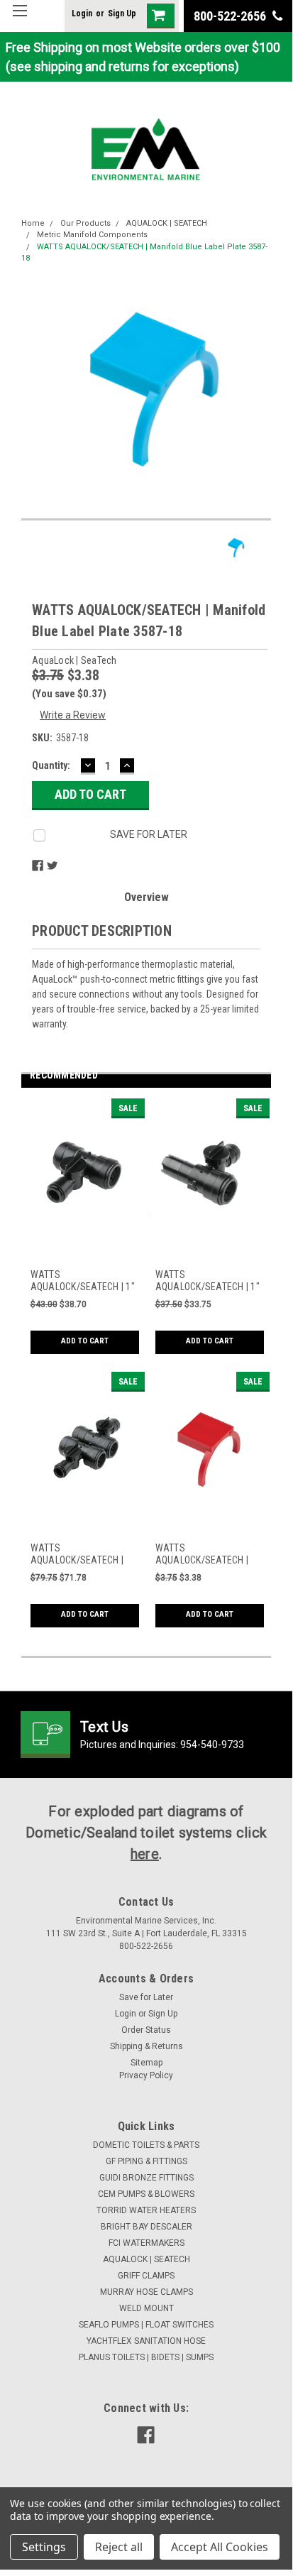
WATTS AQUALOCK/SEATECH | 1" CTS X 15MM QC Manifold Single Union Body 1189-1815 (83, 1281)
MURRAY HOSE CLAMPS (146, 2292)
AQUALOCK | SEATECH (167, 223)
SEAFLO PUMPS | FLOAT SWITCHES (146, 2325)
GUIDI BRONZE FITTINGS (146, 2178)
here (145, 1854)
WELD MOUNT (146, 2308)
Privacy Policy (146, 2075)
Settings (44, 2547)
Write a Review (73, 715)
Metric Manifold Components (92, 235)
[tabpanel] (84, 1235)
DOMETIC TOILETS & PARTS (146, 2145)
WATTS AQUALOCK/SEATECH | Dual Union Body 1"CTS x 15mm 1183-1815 (82, 1555)
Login (82, 13)
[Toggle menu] (20, 20)
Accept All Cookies (220, 2547)
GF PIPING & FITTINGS (146, 2161)
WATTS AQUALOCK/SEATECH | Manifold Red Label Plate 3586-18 (207, 1555)
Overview (146, 897)
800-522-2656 (231, 16)
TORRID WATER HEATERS (146, 2210)
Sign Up (122, 13)
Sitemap (146, 2063)
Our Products (85, 223)
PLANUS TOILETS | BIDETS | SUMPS (146, 2357)
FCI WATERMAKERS (146, 2243)
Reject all (119, 2547)
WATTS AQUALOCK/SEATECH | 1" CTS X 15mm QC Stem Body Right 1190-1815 (208, 1281)
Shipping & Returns (146, 2046)
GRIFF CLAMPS (146, 2276)
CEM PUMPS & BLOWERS (146, 2194)
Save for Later (146, 1997)
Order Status (146, 2030)
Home (33, 223)
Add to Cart (85, 1341)
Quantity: (51, 765)
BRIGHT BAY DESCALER (146, 2227)
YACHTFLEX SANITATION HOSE (146, 2341)
